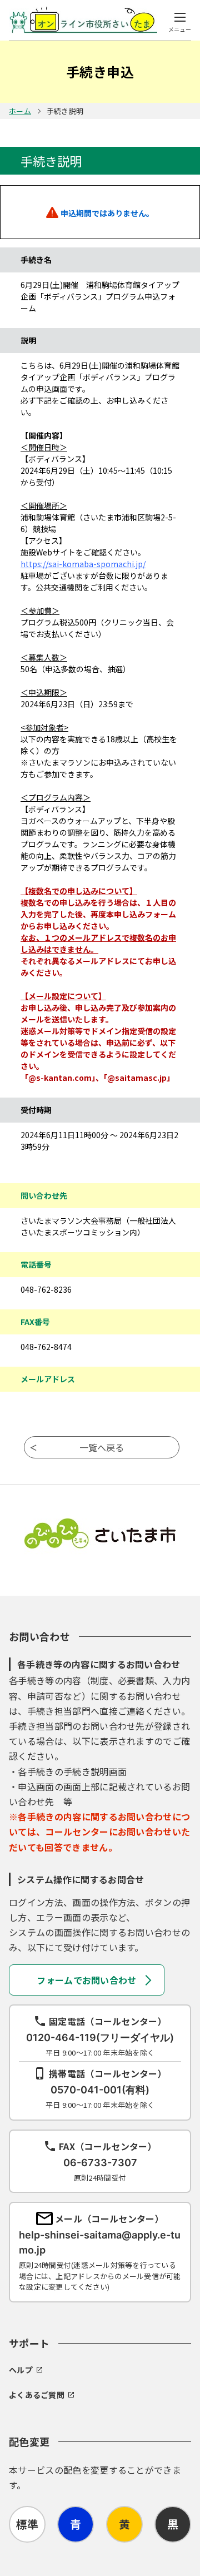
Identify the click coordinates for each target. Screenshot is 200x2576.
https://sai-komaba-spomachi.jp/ (83, 564)
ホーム (20, 111)
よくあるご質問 (37, 2395)
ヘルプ (21, 2370)
